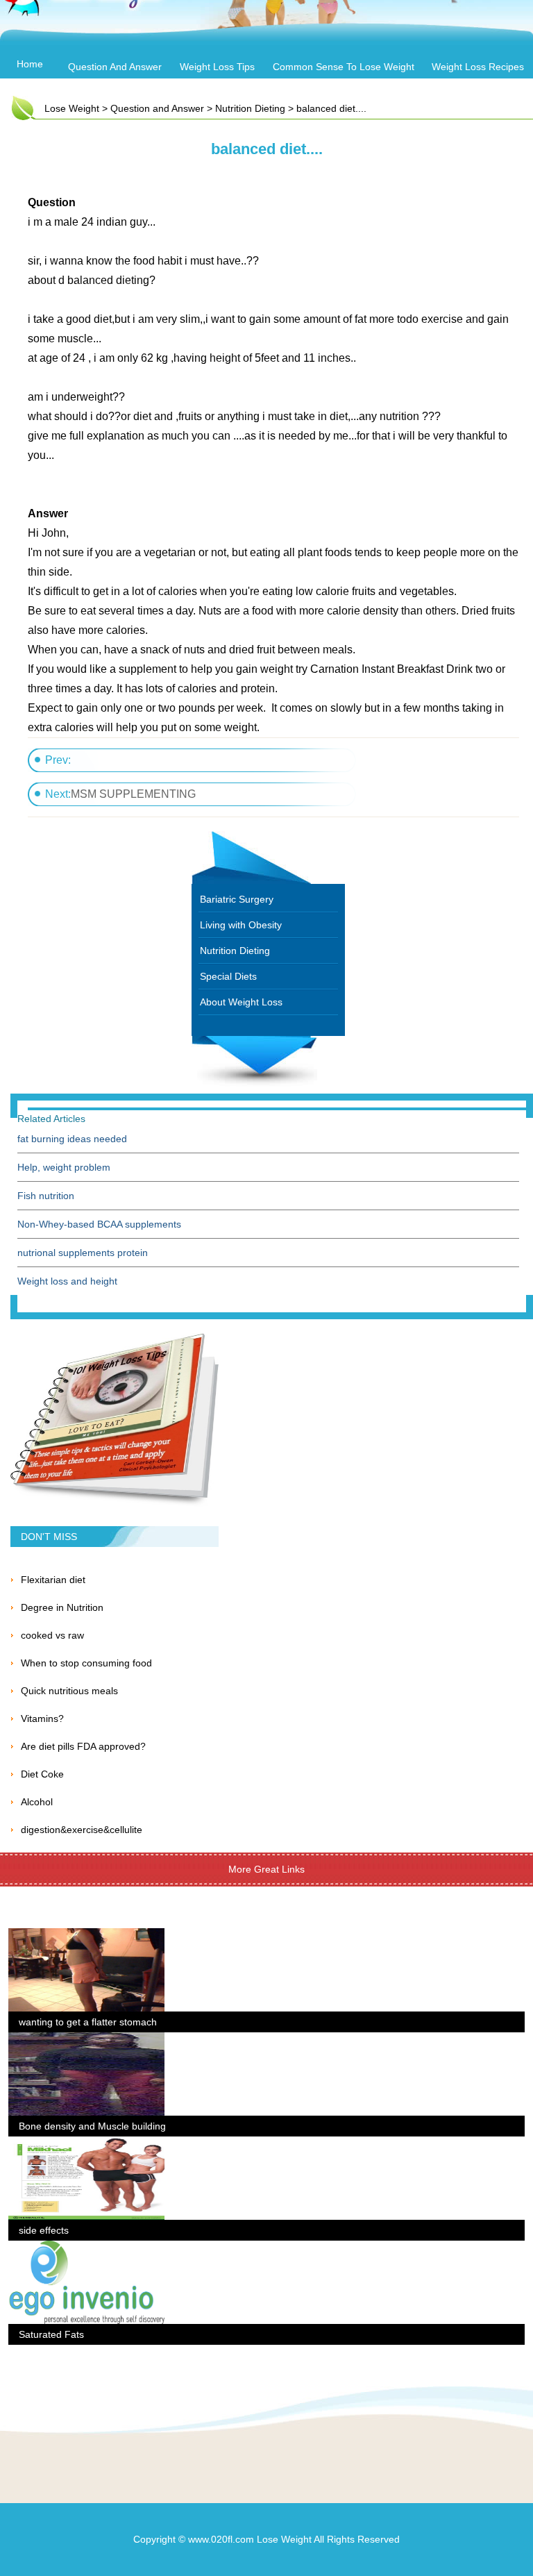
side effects (44, 2230)
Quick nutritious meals (69, 1691)
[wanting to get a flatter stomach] (86, 1937)
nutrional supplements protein (83, 1253)
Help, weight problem (64, 1167)
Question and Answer (115, 67)
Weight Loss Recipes (478, 67)
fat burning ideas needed (72, 1139)
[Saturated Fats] (86, 2249)
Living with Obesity (241, 925)
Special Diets (228, 976)
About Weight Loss (241, 1002)
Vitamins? (42, 1718)
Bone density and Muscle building (92, 2126)
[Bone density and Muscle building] (86, 2041)
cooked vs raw (52, 1635)
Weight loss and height (67, 1281)
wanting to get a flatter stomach (88, 2022)
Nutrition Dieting (250, 108)
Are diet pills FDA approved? (83, 1746)
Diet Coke (42, 1774)
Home (30, 64)
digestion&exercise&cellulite (82, 1830)
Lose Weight (72, 108)
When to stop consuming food (86, 1663)
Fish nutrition (46, 1196)
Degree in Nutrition (62, 1607)
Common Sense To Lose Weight (344, 67)
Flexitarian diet (53, 1580)
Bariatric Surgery (237, 899)
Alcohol (37, 1802)
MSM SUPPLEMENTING (133, 794)
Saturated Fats (51, 2334)
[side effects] (86, 2145)
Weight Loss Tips (217, 67)
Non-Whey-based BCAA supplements (99, 1224)
